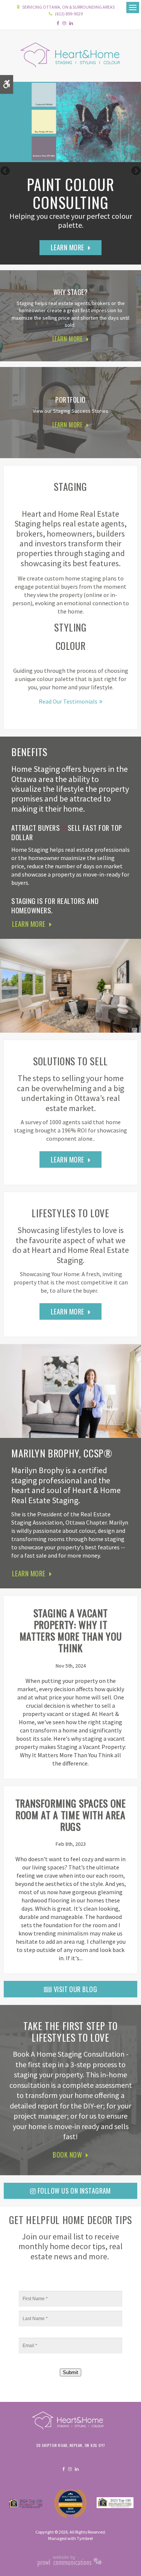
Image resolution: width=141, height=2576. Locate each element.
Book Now (67, 2155)
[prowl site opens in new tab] (70, 2565)
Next (135, 171)
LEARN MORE (67, 339)
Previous (6, 171)
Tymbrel (85, 2538)
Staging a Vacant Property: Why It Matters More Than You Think (71, 1631)
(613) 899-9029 (69, 14)
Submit (70, 2372)
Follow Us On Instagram (74, 2191)
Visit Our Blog (74, 1989)
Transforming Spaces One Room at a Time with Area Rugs (71, 1815)
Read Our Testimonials (68, 701)
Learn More (67, 247)
